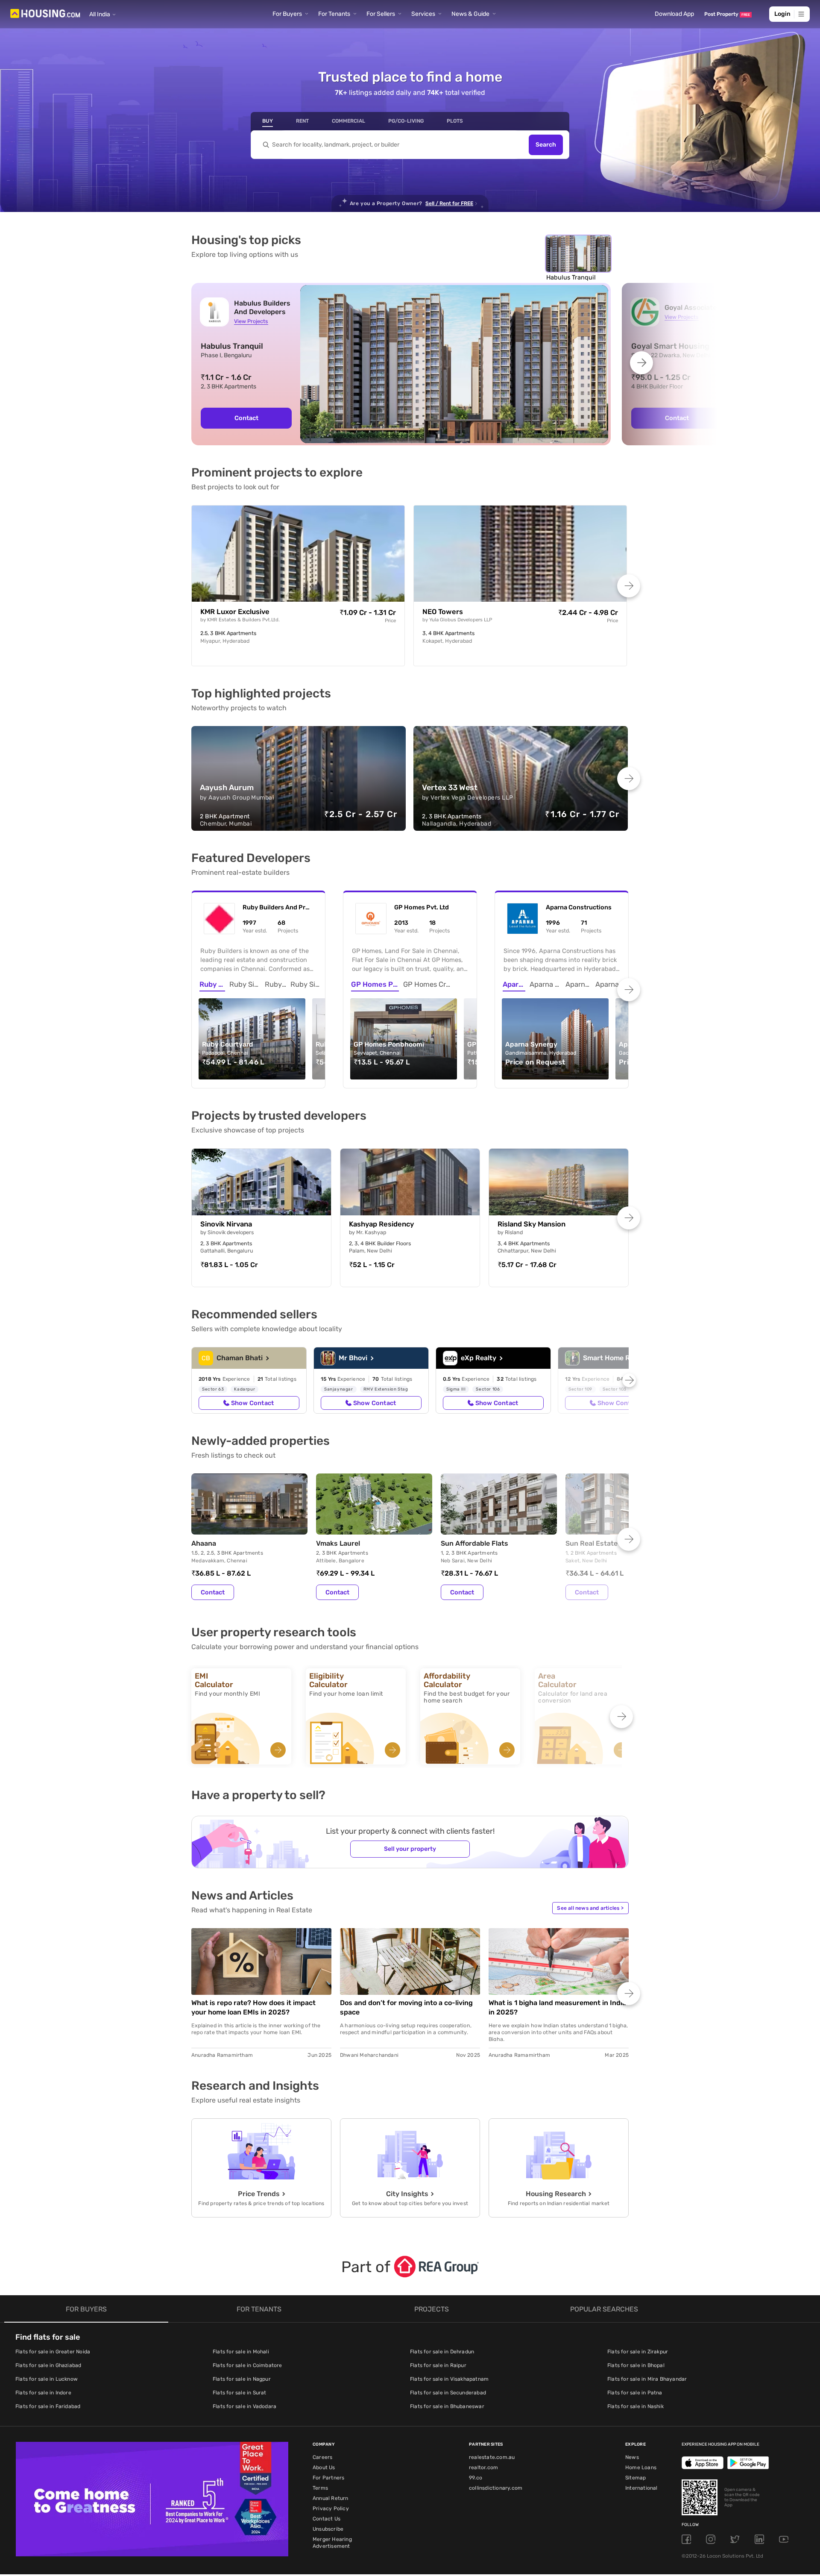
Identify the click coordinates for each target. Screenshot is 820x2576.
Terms (320, 2488)
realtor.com (483, 2467)
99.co (476, 2478)
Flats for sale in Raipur (438, 2365)
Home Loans (641, 2467)
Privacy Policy (331, 2508)
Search (546, 145)
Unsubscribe (328, 2529)
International (641, 2488)
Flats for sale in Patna (635, 2393)
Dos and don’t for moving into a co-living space (406, 2007)
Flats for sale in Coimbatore (247, 2365)
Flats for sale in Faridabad (48, 2406)
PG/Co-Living (406, 121)
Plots (455, 121)
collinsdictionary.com (496, 2488)
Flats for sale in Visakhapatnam (449, 2379)
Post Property (727, 14)
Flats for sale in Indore (43, 2393)
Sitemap (635, 2478)
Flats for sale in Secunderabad (448, 2393)
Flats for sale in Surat (240, 2393)
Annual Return (331, 2498)
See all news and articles (590, 1908)
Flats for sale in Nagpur (242, 2379)
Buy (268, 121)
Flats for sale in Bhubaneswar (447, 2406)
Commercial (348, 121)
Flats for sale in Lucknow (47, 2379)
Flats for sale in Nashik (635, 2406)
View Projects (251, 321)
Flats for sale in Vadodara (245, 2406)
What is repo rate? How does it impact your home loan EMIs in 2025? (253, 2007)
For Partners (328, 2478)
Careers (322, 2457)
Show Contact (252, 1403)
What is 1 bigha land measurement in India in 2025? (557, 2007)
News (632, 2457)
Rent (302, 121)
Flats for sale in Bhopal (636, 2365)
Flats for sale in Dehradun (442, 2352)
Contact (246, 418)
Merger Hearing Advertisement (332, 2543)
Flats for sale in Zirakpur (638, 2352)
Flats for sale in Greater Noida (53, 2352)
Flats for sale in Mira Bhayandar (647, 2379)
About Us (324, 2467)
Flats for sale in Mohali (241, 2352)
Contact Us (327, 2519)
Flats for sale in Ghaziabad (48, 2365)
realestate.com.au (492, 2457)
